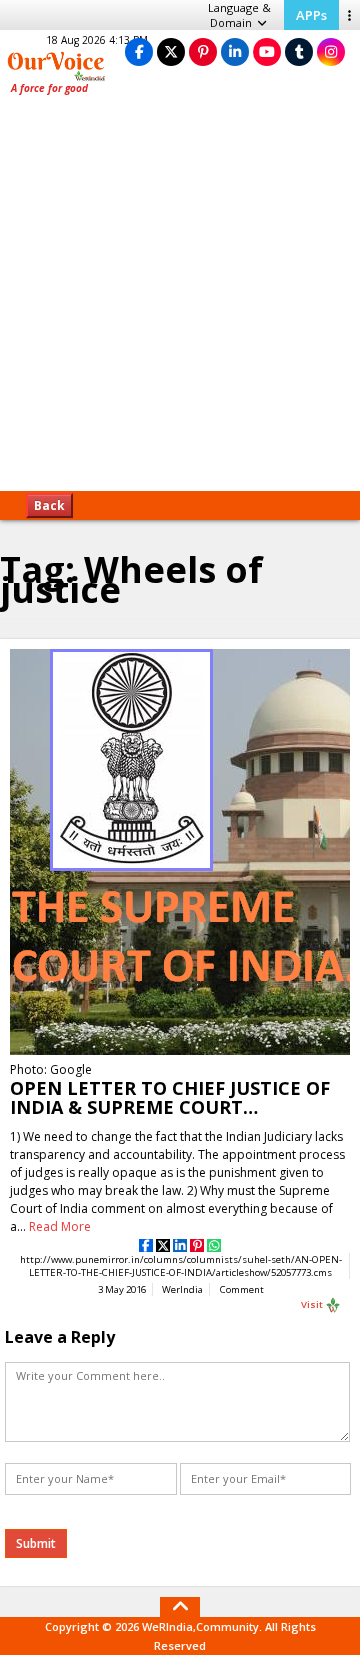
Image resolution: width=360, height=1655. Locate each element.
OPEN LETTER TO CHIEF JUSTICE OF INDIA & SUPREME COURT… (170, 1097)
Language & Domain (239, 15)
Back (49, 505)
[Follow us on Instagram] (331, 51)
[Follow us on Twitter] (171, 51)
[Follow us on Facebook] (139, 51)
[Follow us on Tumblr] (299, 51)
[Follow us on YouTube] (267, 51)
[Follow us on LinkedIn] (235, 51)
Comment (242, 1289)
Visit (313, 1304)
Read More (60, 1226)
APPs (311, 15)
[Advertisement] (180, 300)
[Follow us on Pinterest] (203, 51)
